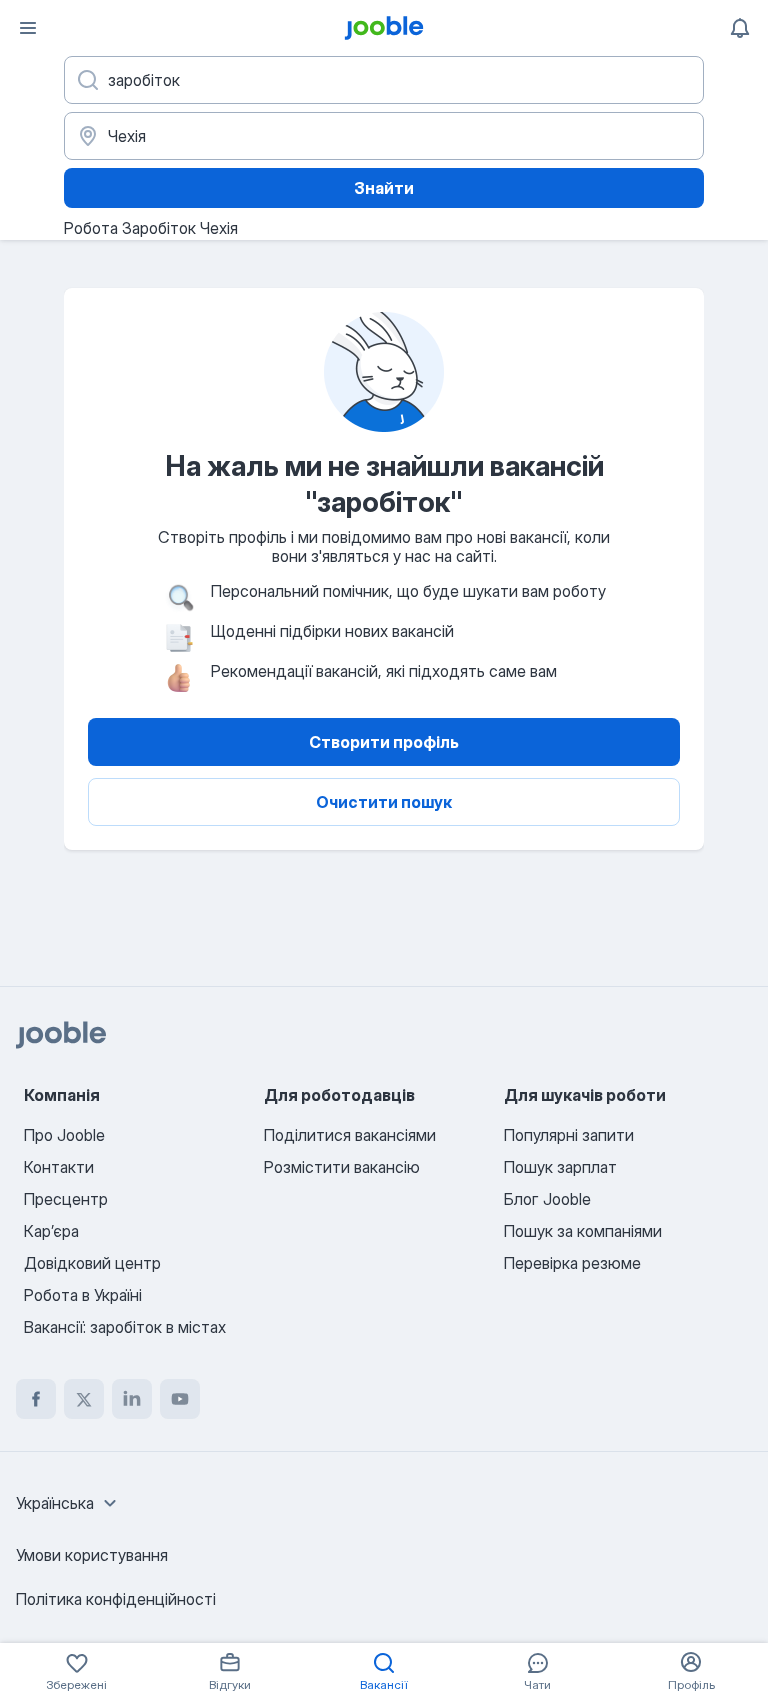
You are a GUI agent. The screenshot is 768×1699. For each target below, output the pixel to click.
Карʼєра (51, 1231)
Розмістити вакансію (342, 1167)
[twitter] (84, 1399)
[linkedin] (132, 1399)
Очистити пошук (384, 802)
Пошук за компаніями (583, 1231)
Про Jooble (64, 1135)
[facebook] (36, 1399)
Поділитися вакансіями (350, 1135)
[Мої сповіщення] (740, 28)
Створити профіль (384, 742)
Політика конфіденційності (116, 1599)
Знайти (384, 188)
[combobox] (69, 1503)
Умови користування (92, 1555)
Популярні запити (569, 1135)
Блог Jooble (547, 1199)
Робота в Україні (83, 1295)
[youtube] (180, 1399)
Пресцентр (66, 1199)
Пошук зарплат (560, 1167)
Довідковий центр (92, 1263)
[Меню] (28, 28)
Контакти (59, 1167)
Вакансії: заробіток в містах (125, 1327)
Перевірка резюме (572, 1263)
